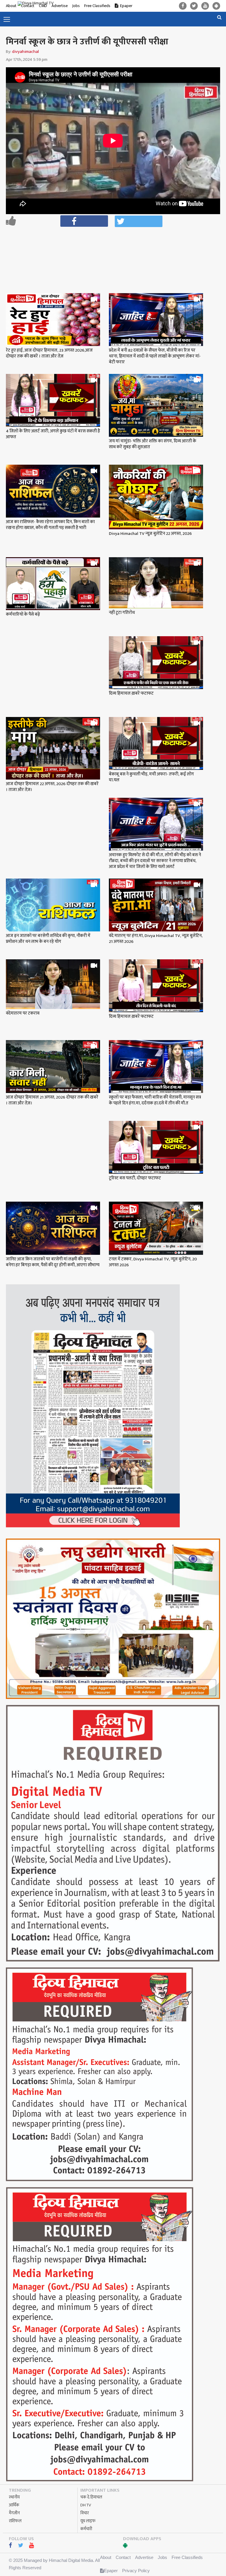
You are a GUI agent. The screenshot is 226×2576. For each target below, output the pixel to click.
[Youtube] (205, 6)
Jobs (76, 6)
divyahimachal (25, 52)
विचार (85, 2513)
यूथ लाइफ (88, 2521)
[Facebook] (183, 6)
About (11, 6)
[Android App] (216, 6)
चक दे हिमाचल (91, 2497)
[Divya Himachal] (40, 4)
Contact (123, 2557)
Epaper (126, 6)
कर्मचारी (86, 2529)
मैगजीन (14, 2513)
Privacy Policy (136, 2571)
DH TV (86, 2505)
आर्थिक (14, 2505)
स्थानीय (14, 2497)
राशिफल (15, 2521)
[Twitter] (194, 6)
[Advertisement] (116, 245)
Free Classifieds (97, 6)
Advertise (144, 2557)
